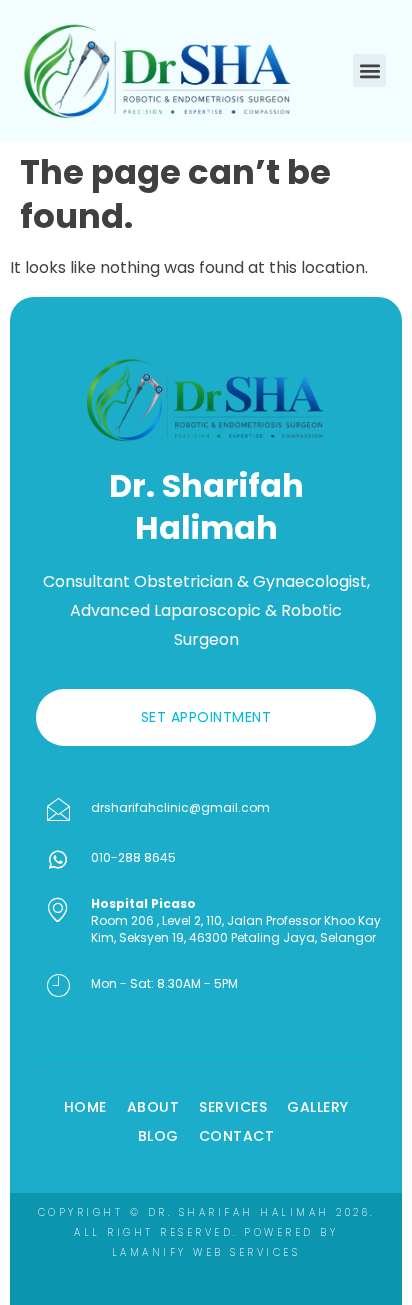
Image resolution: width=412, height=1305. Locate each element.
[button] (369, 70)
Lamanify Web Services (206, 1252)
